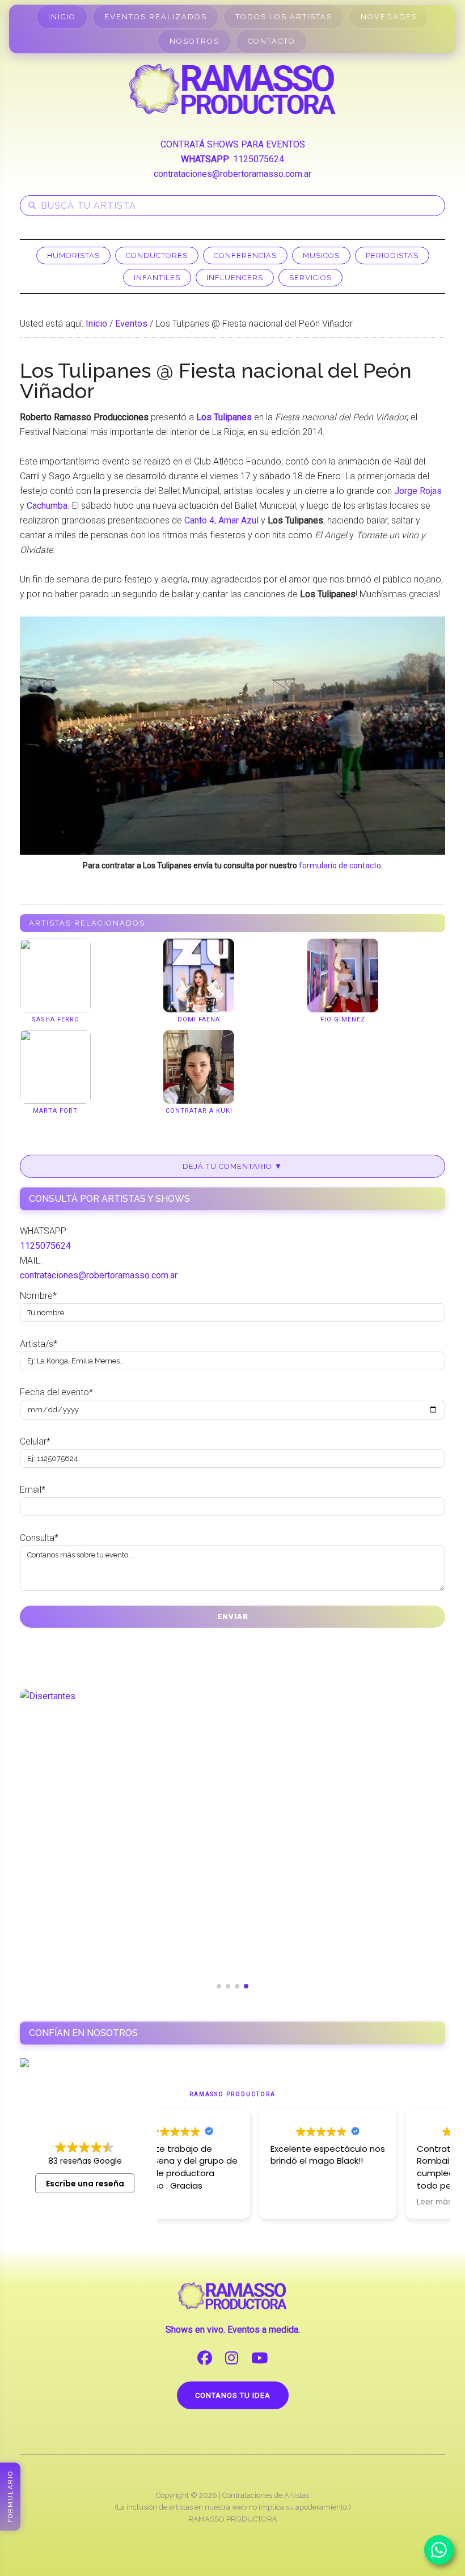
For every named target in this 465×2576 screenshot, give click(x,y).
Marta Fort (55, 1111)
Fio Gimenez (343, 1019)
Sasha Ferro (56, 1019)
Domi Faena (199, 1019)
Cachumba (47, 506)
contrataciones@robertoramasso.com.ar (232, 174)
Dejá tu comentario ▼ (232, 1166)
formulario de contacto (340, 865)
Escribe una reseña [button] (85, 2184)
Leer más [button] (337, 2202)
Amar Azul (238, 520)
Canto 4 (199, 520)
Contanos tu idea (233, 2395)
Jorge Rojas (418, 491)
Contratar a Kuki (199, 1111)
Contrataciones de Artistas (266, 2495)
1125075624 (259, 159)
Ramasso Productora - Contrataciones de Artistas (232, 89)
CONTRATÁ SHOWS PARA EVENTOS (233, 144)
